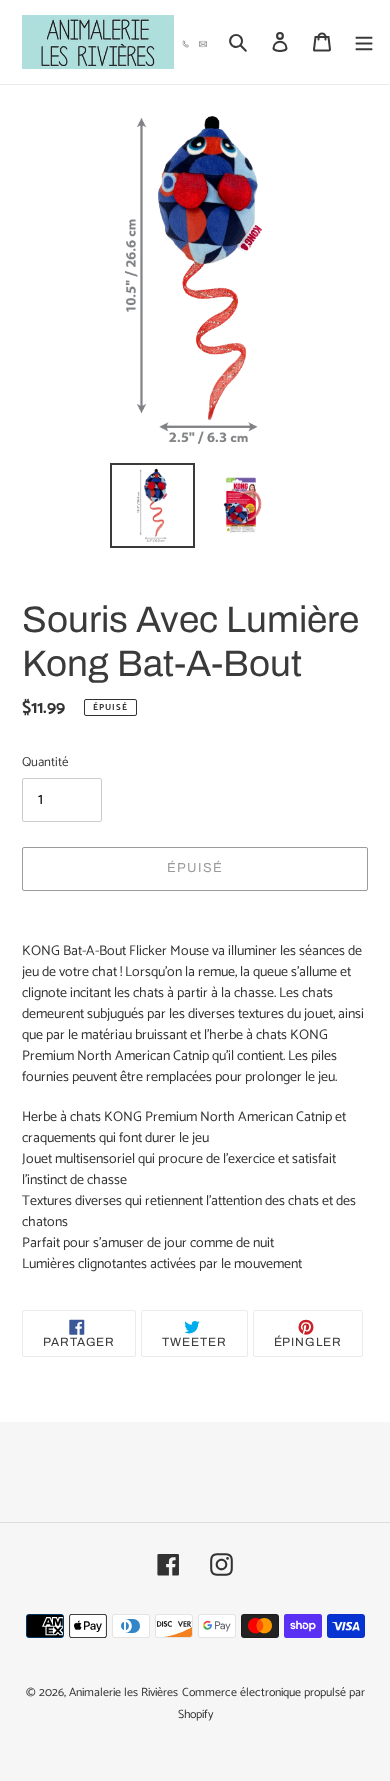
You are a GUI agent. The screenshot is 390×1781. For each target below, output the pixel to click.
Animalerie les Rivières (123, 1692)
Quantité (45, 763)
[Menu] (364, 42)
